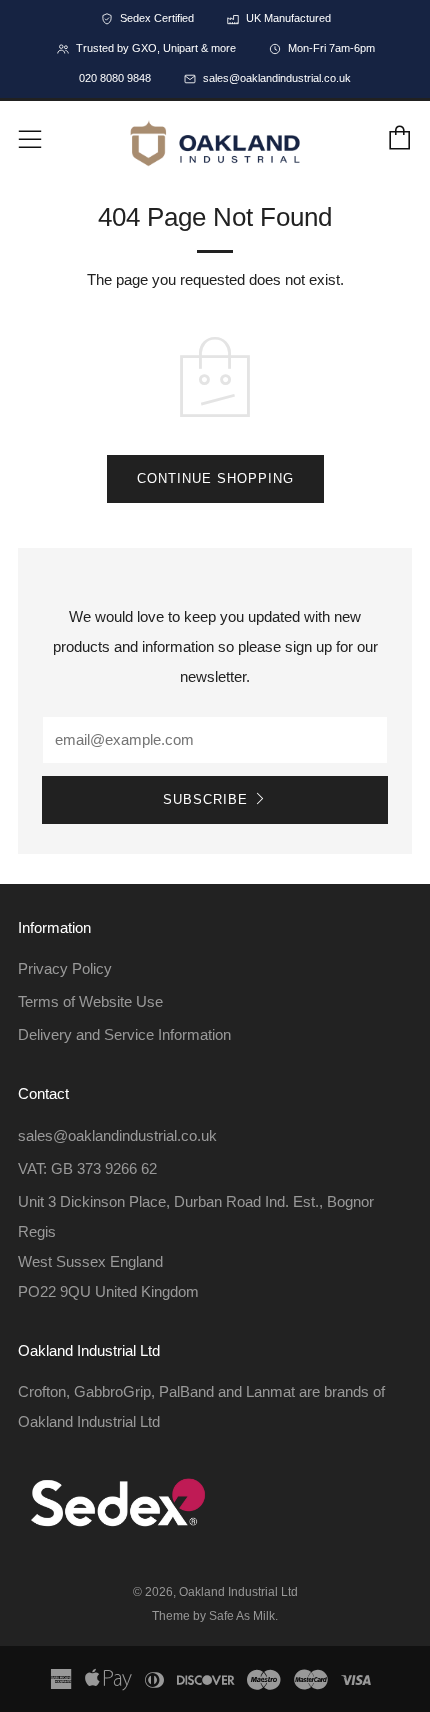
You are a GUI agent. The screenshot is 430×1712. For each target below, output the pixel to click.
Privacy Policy (65, 968)
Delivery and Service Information (124, 1034)
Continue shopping (215, 478)
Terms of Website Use (90, 1001)
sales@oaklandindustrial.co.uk (117, 1135)
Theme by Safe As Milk (213, 1616)
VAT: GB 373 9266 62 (87, 1168)
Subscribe (205, 799)
